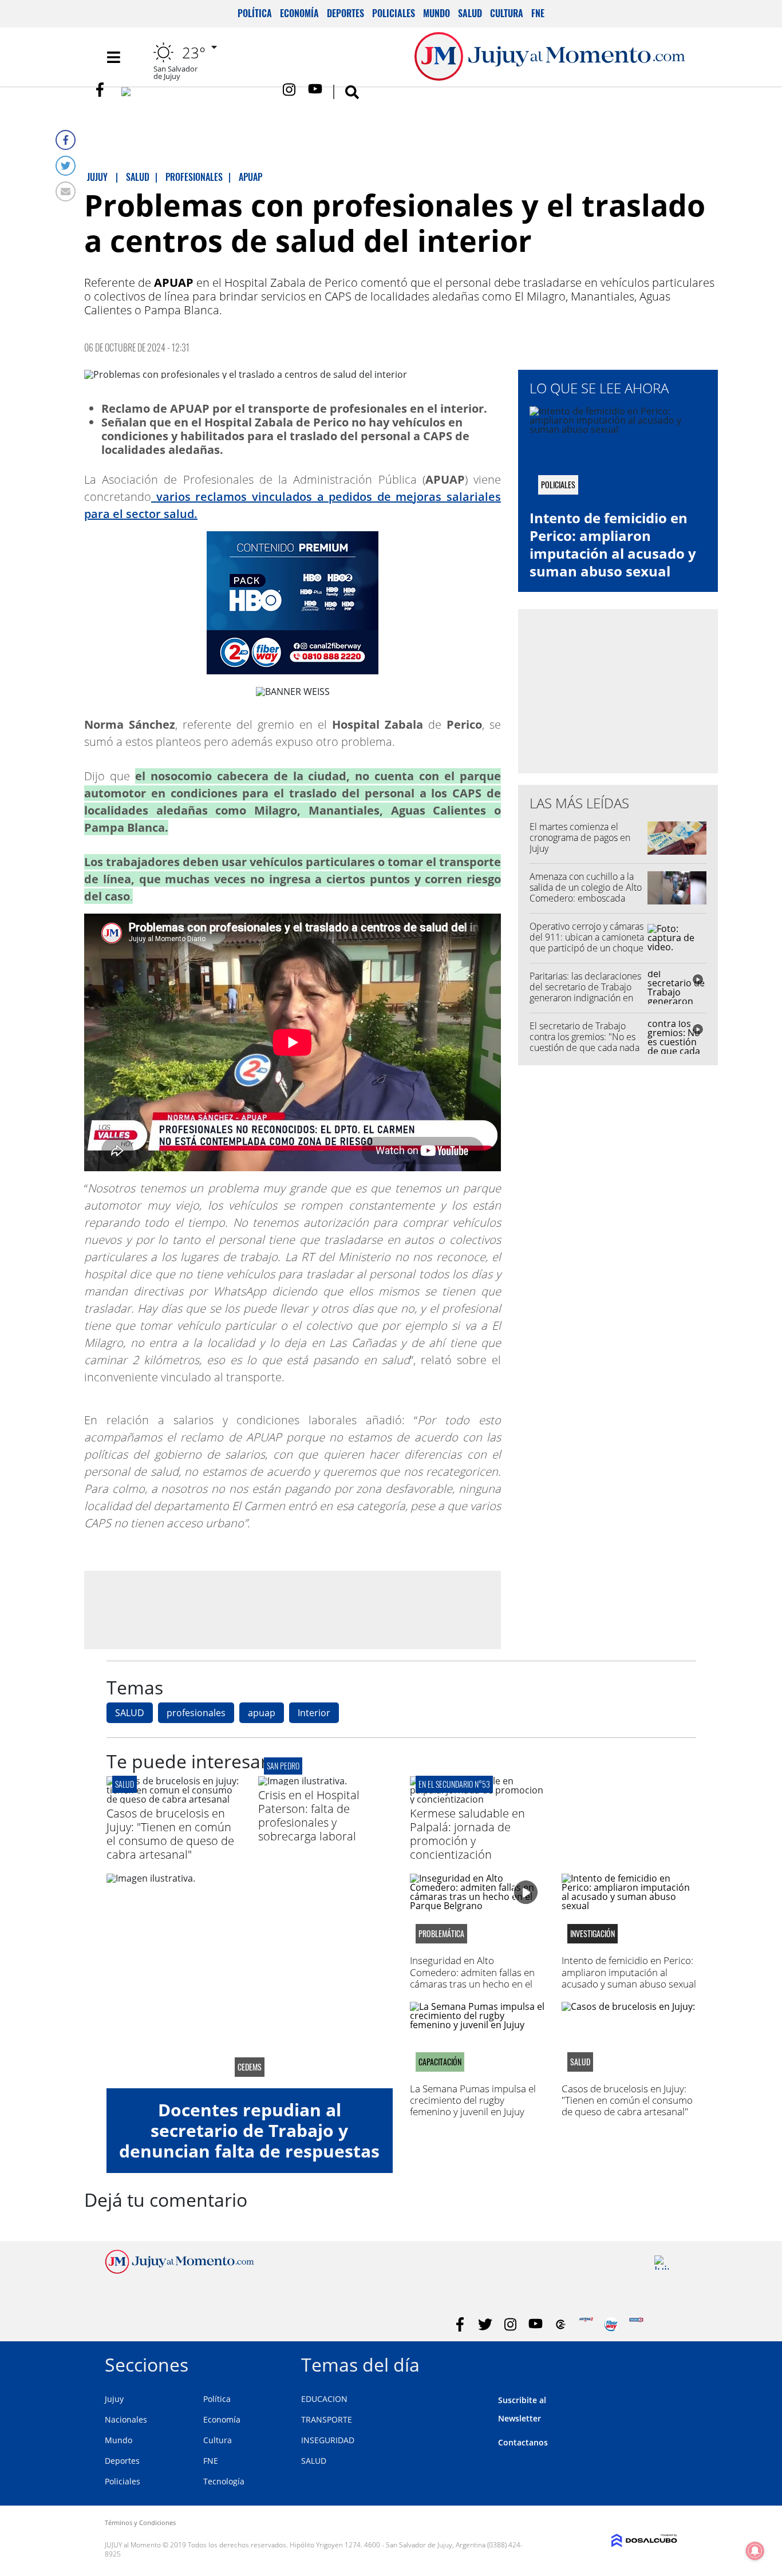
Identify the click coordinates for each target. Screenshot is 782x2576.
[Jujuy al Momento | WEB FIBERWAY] (611, 2324)
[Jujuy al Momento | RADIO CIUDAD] (661, 2263)
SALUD (130, 1713)
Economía (299, 13)
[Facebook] (66, 140)
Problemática (441, 1934)
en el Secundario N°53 (454, 1784)
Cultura (507, 13)
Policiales (394, 13)
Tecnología (224, 2481)
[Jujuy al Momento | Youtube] (315, 90)
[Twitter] (66, 166)
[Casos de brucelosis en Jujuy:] (174, 1799)
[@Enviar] (66, 191)
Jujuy (114, 2399)
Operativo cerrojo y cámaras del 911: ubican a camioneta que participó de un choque (587, 937)
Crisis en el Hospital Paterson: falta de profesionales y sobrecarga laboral (309, 1816)
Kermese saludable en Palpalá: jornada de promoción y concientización (467, 1834)
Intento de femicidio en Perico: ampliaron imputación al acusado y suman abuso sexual (613, 545)
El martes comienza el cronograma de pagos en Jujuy (580, 837)
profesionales (196, 1713)
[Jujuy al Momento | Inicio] (664, 2363)
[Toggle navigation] (113, 57)
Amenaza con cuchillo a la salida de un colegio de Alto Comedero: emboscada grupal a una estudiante (586, 893)
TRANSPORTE (327, 2419)
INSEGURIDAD (328, 2440)
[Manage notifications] (755, 2551)
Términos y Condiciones (140, 2522)
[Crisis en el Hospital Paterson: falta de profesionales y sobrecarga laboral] (303, 1781)
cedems (250, 2067)
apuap (262, 1713)
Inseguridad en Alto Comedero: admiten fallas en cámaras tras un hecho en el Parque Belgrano (472, 1978)
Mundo (437, 13)
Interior (314, 1713)
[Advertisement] (293, 1609)
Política (255, 13)
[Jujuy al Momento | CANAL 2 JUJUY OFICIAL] (561, 2324)
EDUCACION (324, 2399)
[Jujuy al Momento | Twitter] (197, 94)
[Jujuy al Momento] (179, 2270)
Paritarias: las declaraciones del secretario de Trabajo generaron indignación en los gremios (585, 993)
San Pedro (283, 1766)
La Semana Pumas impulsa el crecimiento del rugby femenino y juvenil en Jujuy (473, 2100)
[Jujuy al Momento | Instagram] (290, 90)
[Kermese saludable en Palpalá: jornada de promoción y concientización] (477, 1799)
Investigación (593, 1934)
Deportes (345, 13)
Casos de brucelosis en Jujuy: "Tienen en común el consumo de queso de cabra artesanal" (170, 1834)
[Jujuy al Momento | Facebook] (103, 90)
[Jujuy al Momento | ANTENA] (586, 2324)
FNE (538, 13)
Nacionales (126, 2419)
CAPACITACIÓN (440, 2062)
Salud (470, 13)
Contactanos (523, 2442)
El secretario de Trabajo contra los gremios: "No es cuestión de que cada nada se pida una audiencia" (584, 1042)
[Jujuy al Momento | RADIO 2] (636, 2324)
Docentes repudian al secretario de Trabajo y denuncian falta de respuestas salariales (249, 2141)
